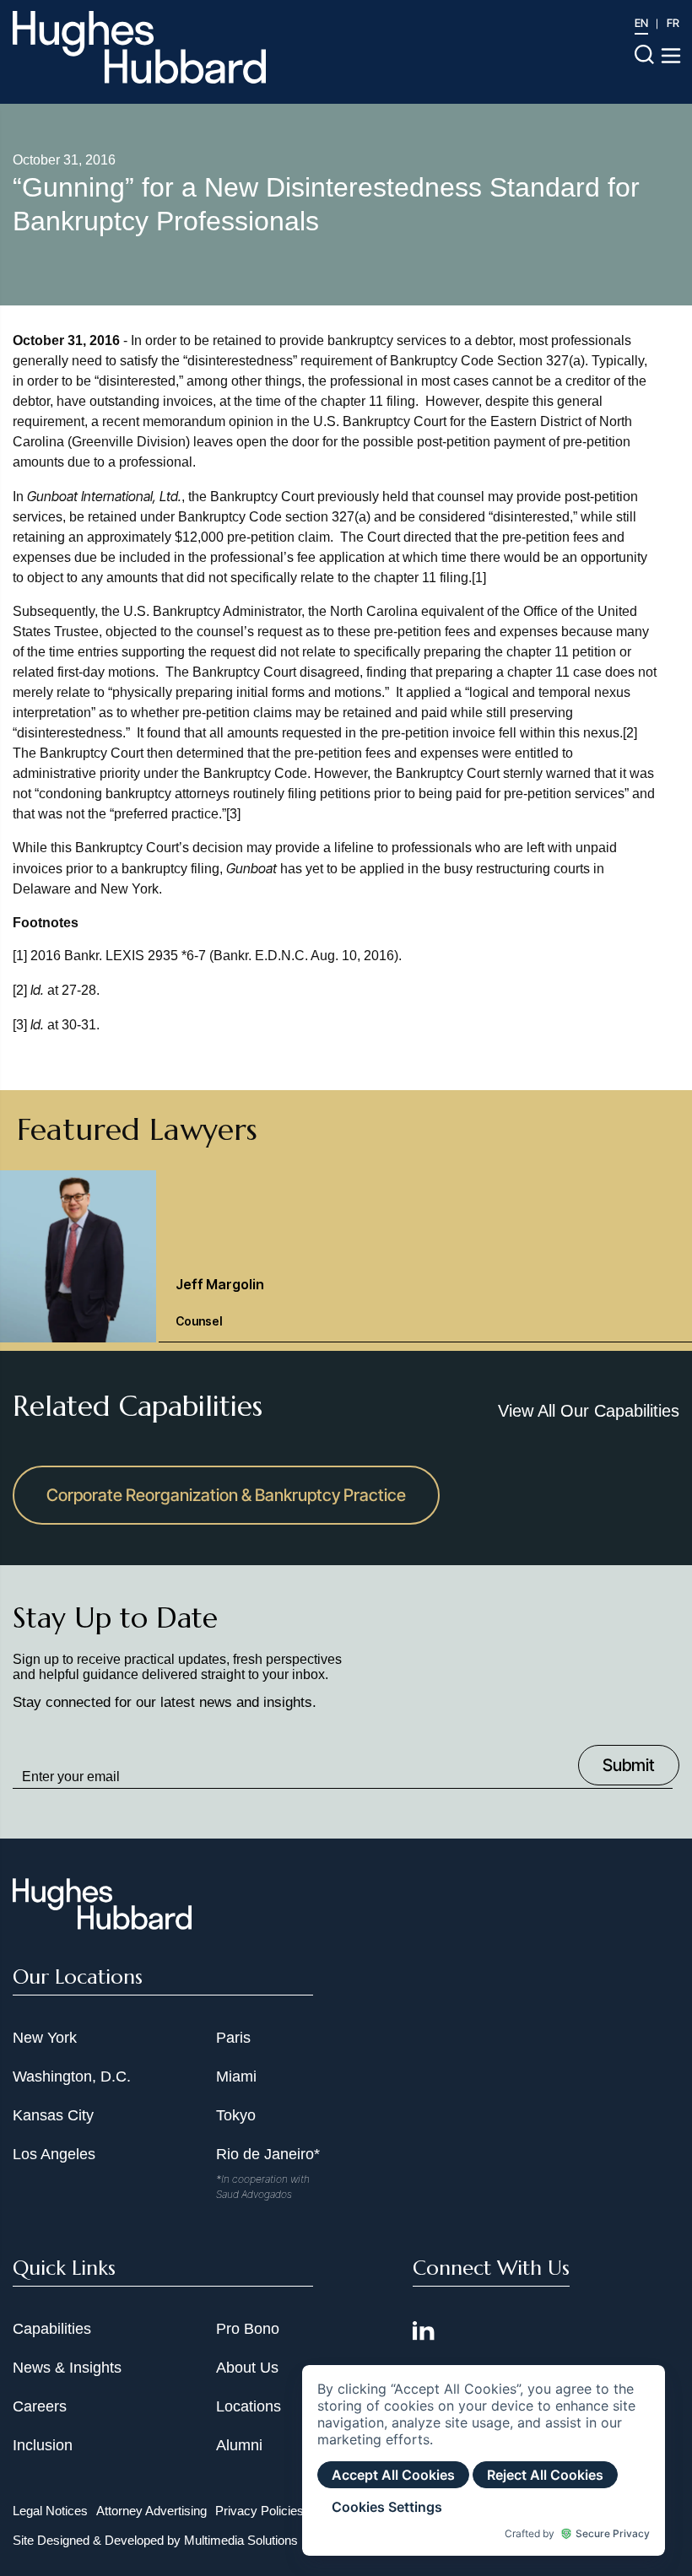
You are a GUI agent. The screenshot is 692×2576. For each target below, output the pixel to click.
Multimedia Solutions (241, 2540)
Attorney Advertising (151, 2511)
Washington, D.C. (72, 2076)
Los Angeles (54, 2154)
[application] (484, 2460)
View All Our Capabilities (589, 1411)
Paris (233, 2038)
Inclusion (43, 2445)
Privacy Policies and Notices (294, 2511)
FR (673, 23)
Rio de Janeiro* (268, 2154)
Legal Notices (50, 2511)
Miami (236, 2076)
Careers (40, 2406)
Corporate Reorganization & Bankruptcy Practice (226, 1495)
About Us (247, 2368)
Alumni (239, 2445)
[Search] (644, 54)
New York (45, 2038)
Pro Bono (248, 2329)
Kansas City (53, 2115)
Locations (249, 2406)
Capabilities (52, 2329)
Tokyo (236, 2115)
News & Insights (67, 2368)
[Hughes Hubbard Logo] (139, 47)
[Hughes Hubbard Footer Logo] (102, 1924)
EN (641, 23)
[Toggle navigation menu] (671, 56)
